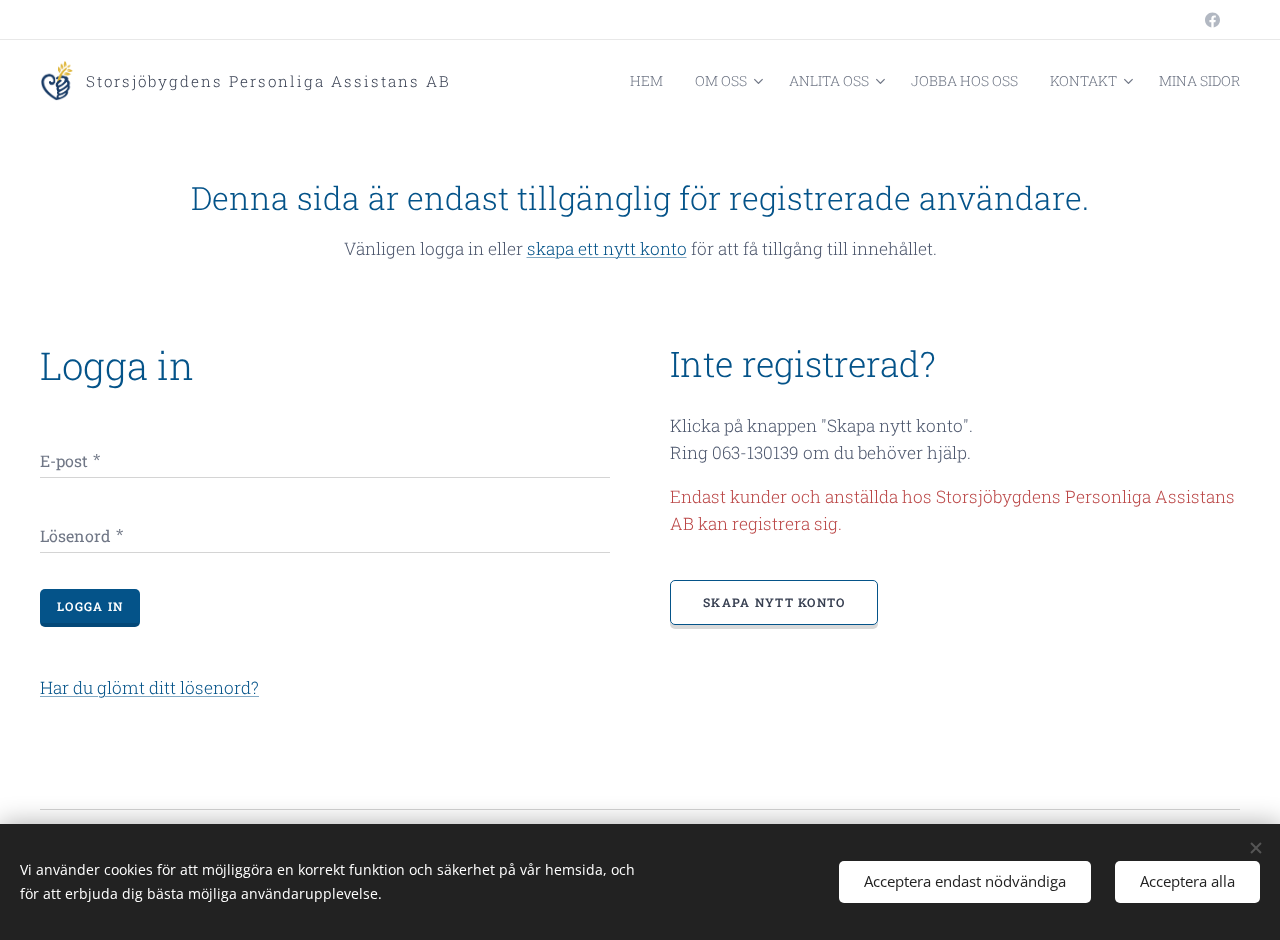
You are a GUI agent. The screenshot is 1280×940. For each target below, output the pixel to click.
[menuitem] (652, 81)
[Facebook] (1212, 20)
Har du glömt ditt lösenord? (149, 687)
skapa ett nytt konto (607, 248)
